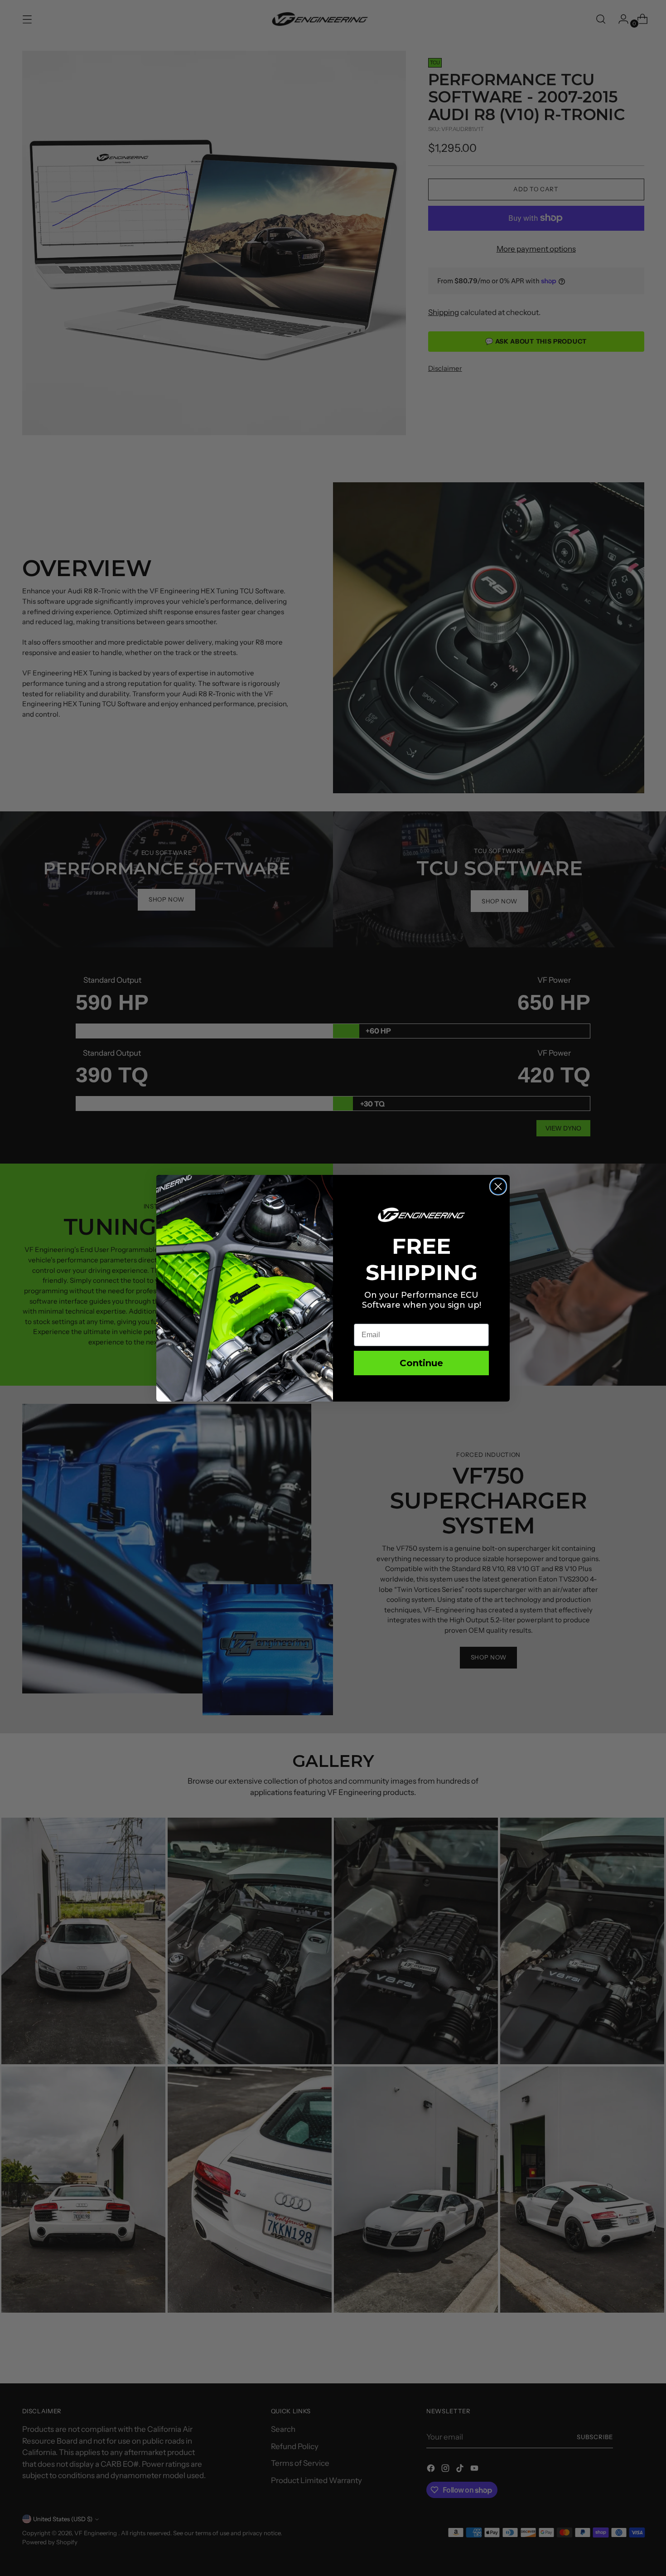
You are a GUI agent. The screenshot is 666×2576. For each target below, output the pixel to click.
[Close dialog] (498, 1186)
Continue (421, 1363)
